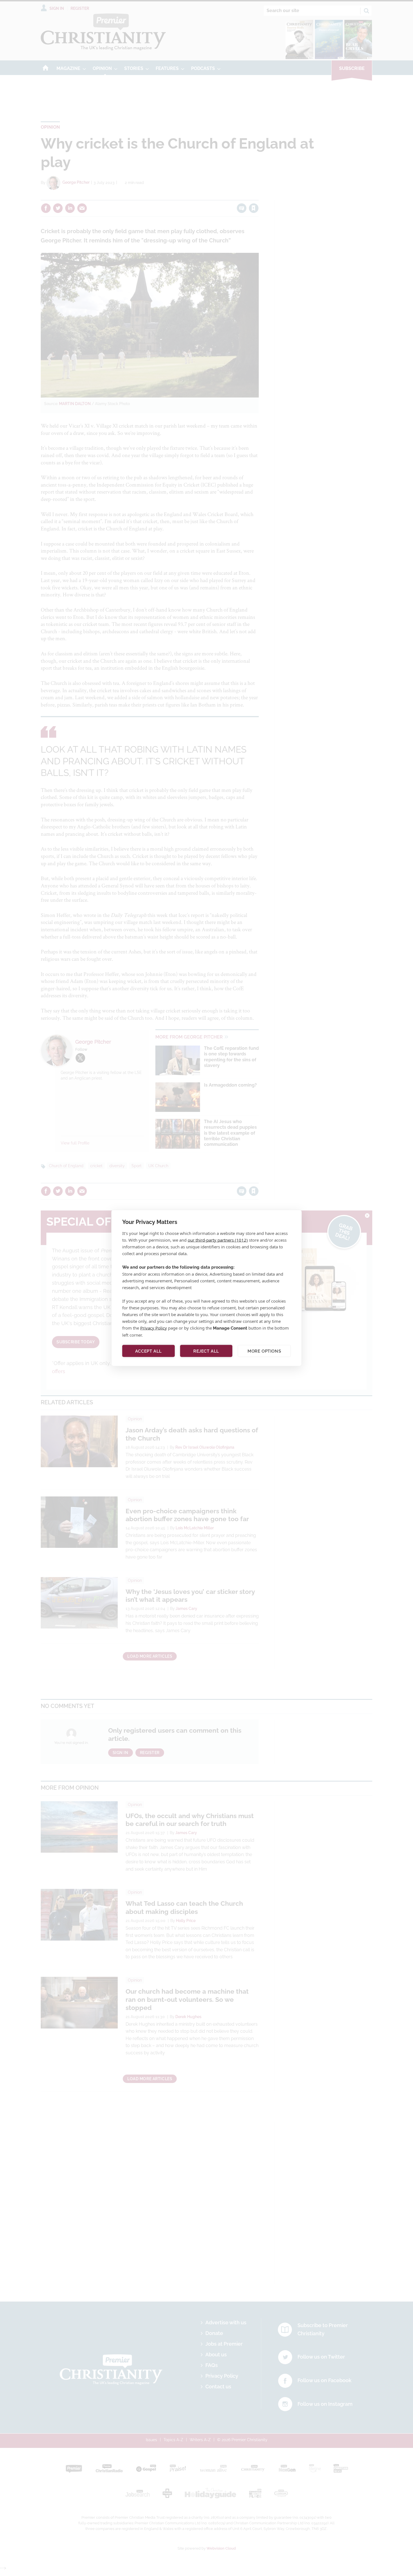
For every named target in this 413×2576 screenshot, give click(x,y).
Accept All (148, 1351)
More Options (264, 1351)
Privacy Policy (154, 1328)
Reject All (206, 1351)
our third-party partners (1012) (218, 1240)
